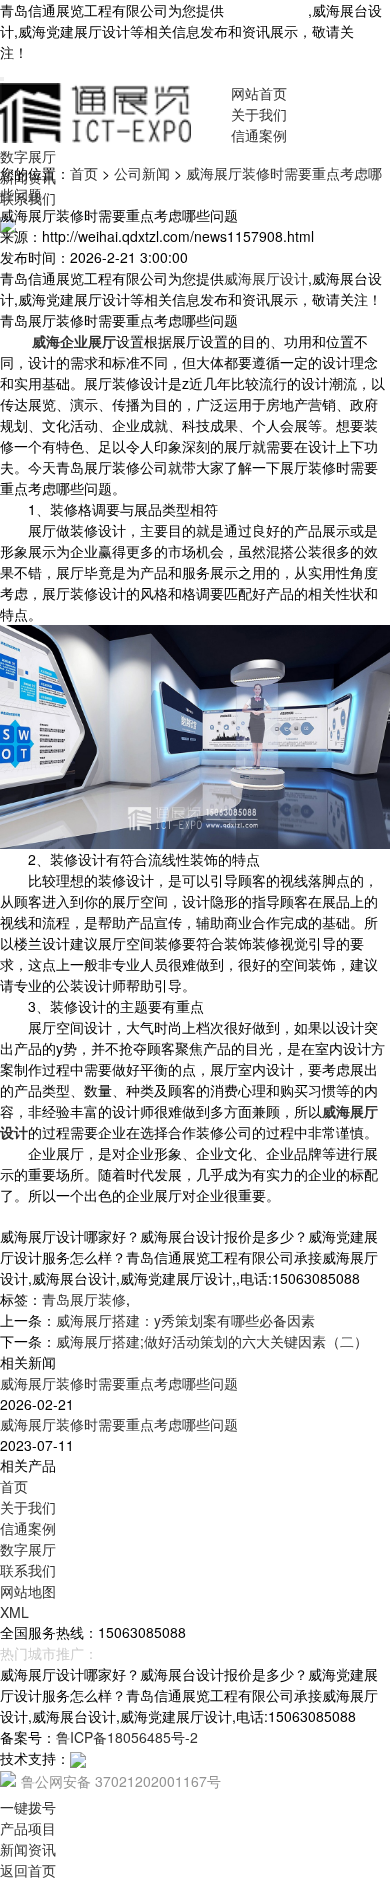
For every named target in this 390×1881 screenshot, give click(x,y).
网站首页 (259, 93)
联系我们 (28, 1570)
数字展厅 (28, 156)
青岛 (112, 1653)
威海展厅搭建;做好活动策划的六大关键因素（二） (212, 1341)
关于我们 (259, 114)
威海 (176, 1653)
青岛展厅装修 (84, 1299)
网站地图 (28, 1591)
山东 (208, 1653)
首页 (84, 173)
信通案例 (259, 135)
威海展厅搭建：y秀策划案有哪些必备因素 (185, 1320)
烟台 (144, 1653)
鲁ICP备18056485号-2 (127, 1737)
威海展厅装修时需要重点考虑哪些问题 (119, 1383)
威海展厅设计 (266, 10)
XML (14, 1612)
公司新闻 (142, 173)
